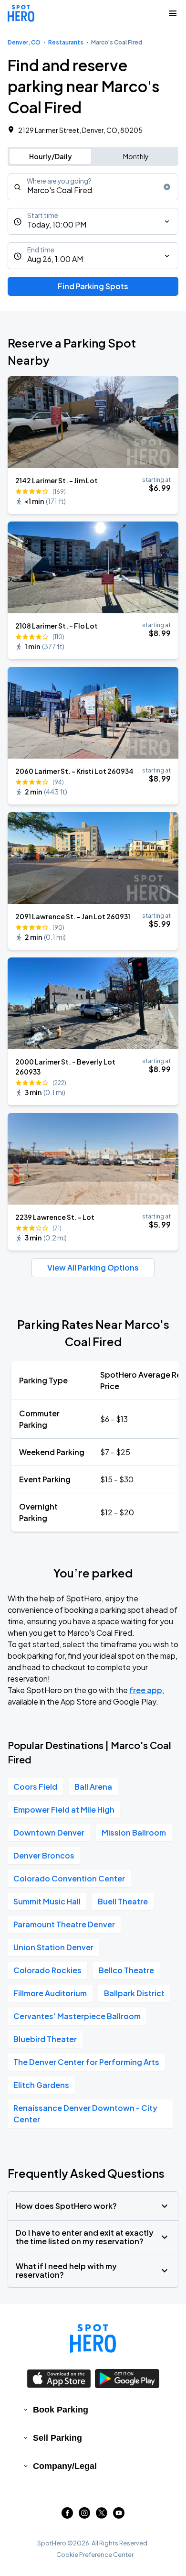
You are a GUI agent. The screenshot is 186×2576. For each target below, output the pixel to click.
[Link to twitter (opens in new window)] (102, 2516)
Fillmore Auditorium (50, 1993)
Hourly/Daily (51, 156)
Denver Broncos (44, 1855)
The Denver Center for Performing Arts (86, 2062)
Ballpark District (134, 1993)
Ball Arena (93, 1787)
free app (146, 1690)
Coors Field (35, 1787)
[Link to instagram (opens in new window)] (84, 2516)
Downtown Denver (49, 1832)
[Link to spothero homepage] (93, 2338)
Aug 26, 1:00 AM (55, 259)
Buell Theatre (123, 1901)
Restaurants (66, 42)
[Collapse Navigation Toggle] (173, 13)
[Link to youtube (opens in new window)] (119, 2516)
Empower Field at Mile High (64, 1810)
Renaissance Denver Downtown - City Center (85, 2114)
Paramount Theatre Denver (64, 1924)
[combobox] (93, 187)
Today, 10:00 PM (57, 224)
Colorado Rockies (47, 1970)
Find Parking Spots (93, 286)
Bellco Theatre (126, 1970)
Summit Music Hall (47, 1901)
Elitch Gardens (41, 2085)
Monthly (136, 156)
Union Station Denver (53, 1947)
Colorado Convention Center (69, 1878)
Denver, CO (24, 42)
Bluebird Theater (45, 2039)
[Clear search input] (167, 187)
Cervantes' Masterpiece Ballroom (77, 2016)
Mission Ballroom (134, 1832)
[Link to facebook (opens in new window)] (67, 2516)
